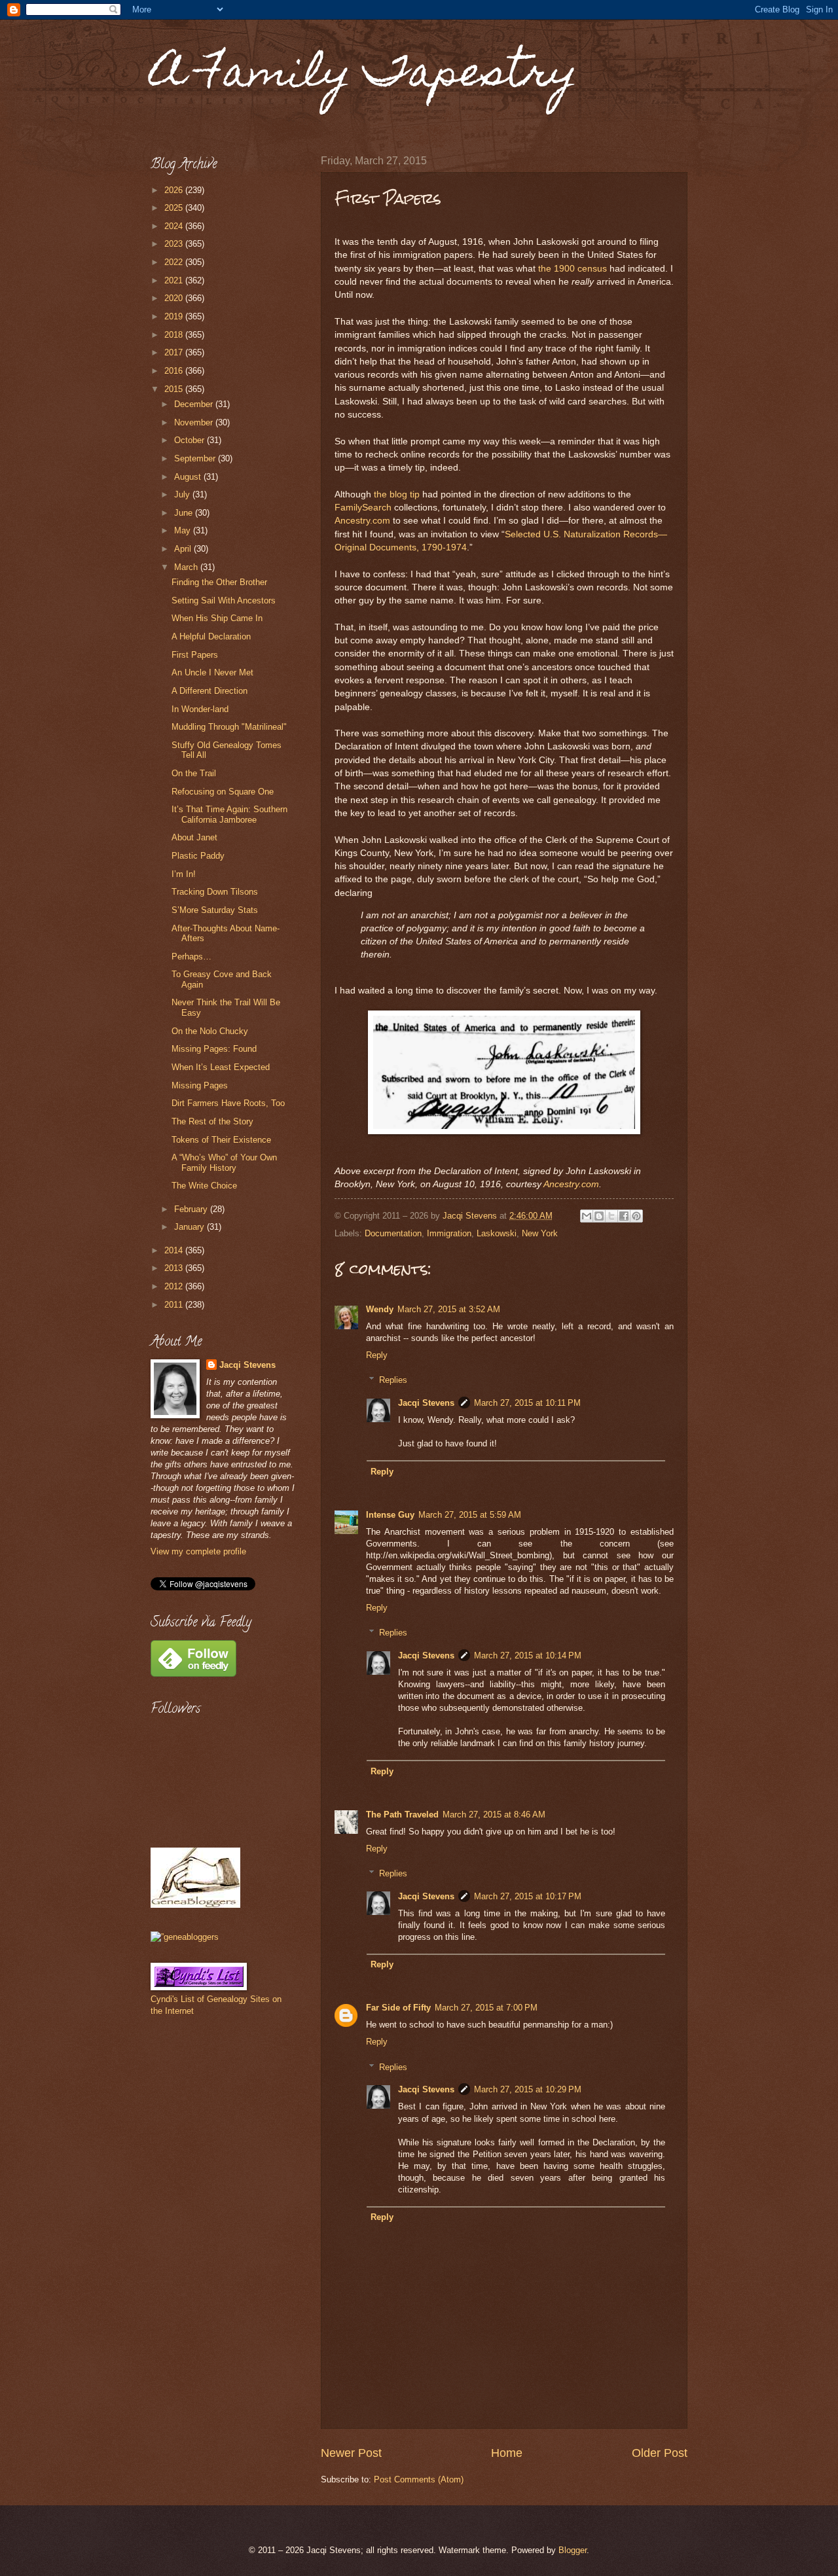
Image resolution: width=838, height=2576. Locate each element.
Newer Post (351, 2453)
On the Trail (194, 773)
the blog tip (397, 494)
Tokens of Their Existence (221, 1140)
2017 (175, 352)
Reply (377, 1355)
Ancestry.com (362, 521)
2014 (175, 1250)
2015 (175, 389)
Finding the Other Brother (219, 582)
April (184, 549)
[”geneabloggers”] (185, 1937)
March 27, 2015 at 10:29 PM (528, 2089)
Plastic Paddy (198, 856)
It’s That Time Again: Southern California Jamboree (229, 814)
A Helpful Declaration (211, 636)
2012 (175, 1286)
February (192, 1209)
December (195, 404)
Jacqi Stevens (426, 1403)
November (195, 422)
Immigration (449, 1233)
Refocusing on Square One (223, 792)
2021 (175, 280)
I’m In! (184, 874)
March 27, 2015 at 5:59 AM (470, 1515)
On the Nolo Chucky (210, 1031)
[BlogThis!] (599, 1216)
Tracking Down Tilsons (215, 892)
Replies (393, 1380)
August (189, 477)
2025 (175, 208)
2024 (175, 226)
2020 (175, 298)
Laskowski (497, 1233)
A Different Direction (209, 691)
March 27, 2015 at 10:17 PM (528, 1896)
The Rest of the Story (212, 1121)
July (183, 494)
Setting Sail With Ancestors (224, 600)
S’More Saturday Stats (215, 910)
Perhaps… (191, 957)
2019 (175, 316)
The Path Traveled (402, 1815)
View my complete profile (198, 1551)
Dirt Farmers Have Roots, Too (228, 1103)
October (191, 440)
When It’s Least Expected (221, 1067)
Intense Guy (390, 1515)
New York (540, 1233)
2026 (175, 190)
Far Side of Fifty (398, 2008)
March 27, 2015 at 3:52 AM (449, 1309)
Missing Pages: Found (214, 1049)
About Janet (194, 837)
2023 (175, 244)
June (185, 513)
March (187, 567)
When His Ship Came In (217, 618)
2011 (175, 1305)
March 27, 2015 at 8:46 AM (494, 1815)
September (196, 458)
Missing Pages (200, 1085)
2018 (175, 335)
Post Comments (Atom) (419, 2479)
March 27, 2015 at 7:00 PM (486, 2008)
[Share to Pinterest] (636, 1216)
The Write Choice (204, 1186)
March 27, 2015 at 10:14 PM (528, 1655)
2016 (175, 371)
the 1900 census (573, 269)
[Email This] (587, 1216)
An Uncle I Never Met (212, 672)
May (184, 530)
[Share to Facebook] (624, 1216)
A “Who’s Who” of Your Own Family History (224, 1162)
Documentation (393, 1233)
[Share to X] (611, 1216)
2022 (175, 262)
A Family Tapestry (364, 76)
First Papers (195, 655)
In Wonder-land (200, 709)
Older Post (660, 2453)
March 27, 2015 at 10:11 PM (527, 1403)
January (191, 1227)
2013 (175, 1268)
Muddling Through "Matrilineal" (229, 727)
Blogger (573, 2550)
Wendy (380, 1309)
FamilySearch (363, 508)
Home (507, 2453)
